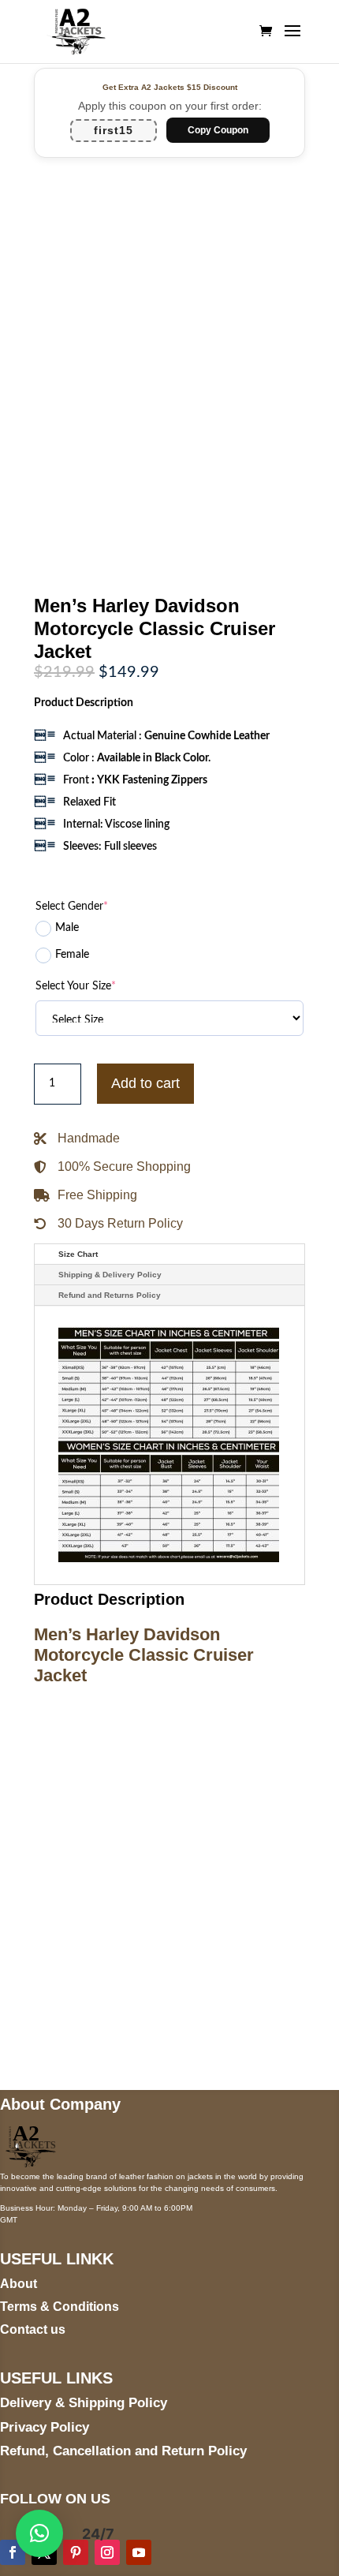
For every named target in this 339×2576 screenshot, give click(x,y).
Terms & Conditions (60, 2307)
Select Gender (72, 907)
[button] (39, 2533)
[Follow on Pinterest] (76, 2552)
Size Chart (78, 1254)
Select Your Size (76, 986)
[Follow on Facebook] (13, 2552)
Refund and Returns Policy (110, 1295)
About (19, 2284)
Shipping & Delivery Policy (110, 1275)
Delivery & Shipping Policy (84, 2403)
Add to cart (145, 1083)
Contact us (33, 2329)
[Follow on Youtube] (139, 2552)
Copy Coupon (218, 130)
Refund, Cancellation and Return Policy (123, 2451)
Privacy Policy (45, 2427)
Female (72, 955)
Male (67, 928)
